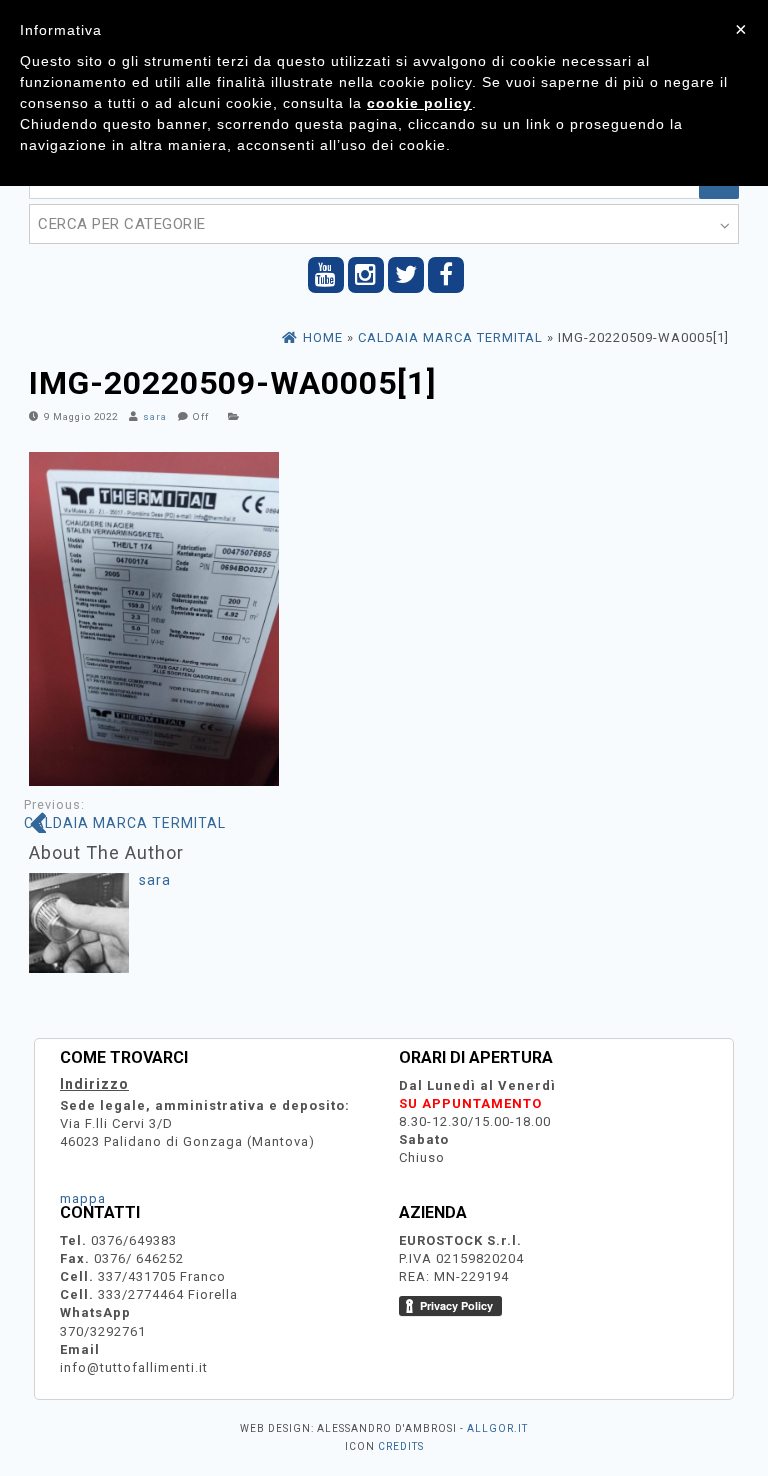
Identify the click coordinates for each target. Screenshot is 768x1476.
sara (155, 416)
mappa (83, 1198)
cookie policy (419, 103)
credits (401, 1446)
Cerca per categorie (122, 224)
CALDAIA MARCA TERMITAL (125, 814)
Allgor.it (497, 1428)
